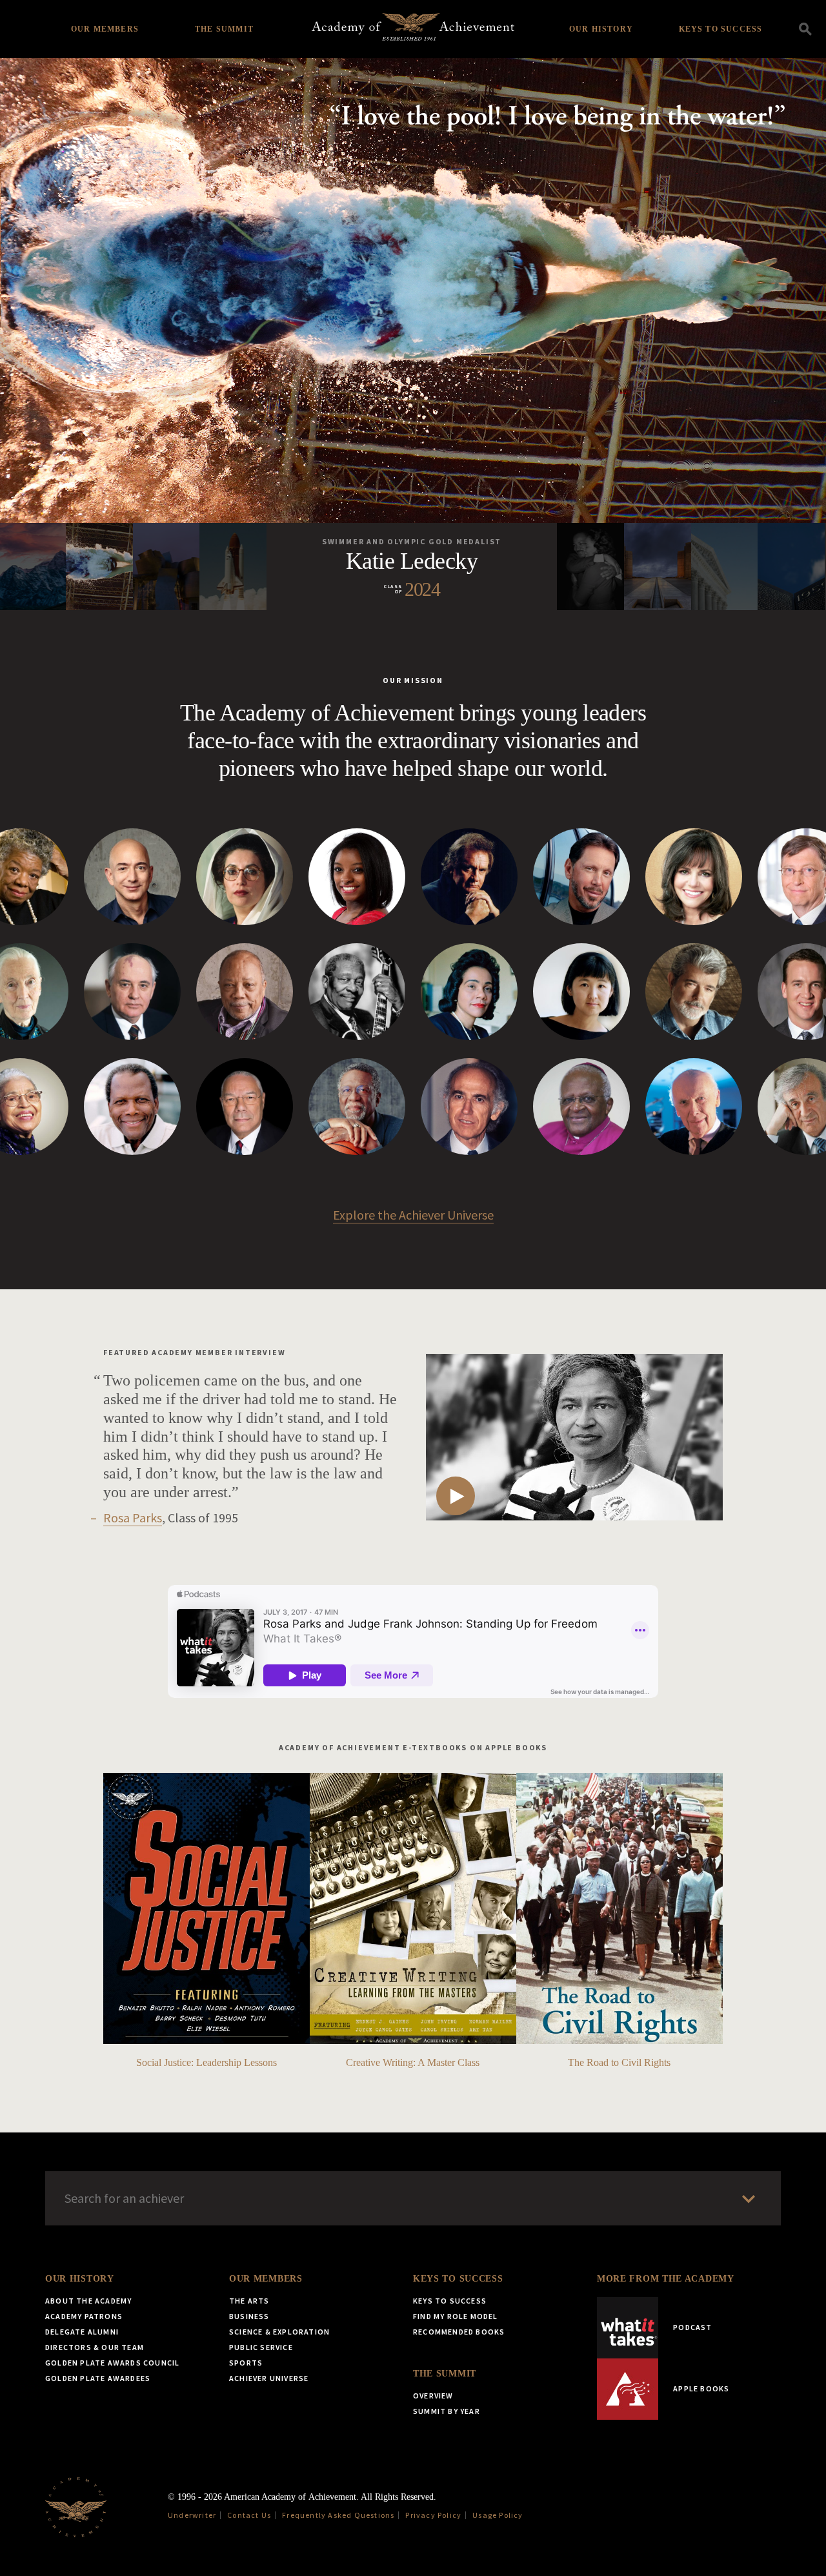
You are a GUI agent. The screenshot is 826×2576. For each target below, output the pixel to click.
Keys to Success (721, 29)
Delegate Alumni (82, 2332)
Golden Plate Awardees (98, 2378)
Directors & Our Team (95, 2347)
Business (249, 2316)
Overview (433, 2396)
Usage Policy (498, 2515)
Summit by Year (447, 2411)
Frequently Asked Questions (338, 2515)
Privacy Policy (433, 2515)
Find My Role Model (456, 2316)
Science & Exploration (279, 2332)
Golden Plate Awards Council (112, 2363)
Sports (246, 2363)
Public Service (261, 2347)
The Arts (249, 2301)
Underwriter (192, 2515)
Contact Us (249, 2515)
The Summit (224, 29)
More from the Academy (666, 2279)
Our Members (105, 29)
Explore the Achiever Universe (413, 1215)
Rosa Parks (133, 1518)
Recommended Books (459, 2332)
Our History (601, 29)
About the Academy (88, 2301)
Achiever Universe (269, 2378)
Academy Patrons (84, 2316)
